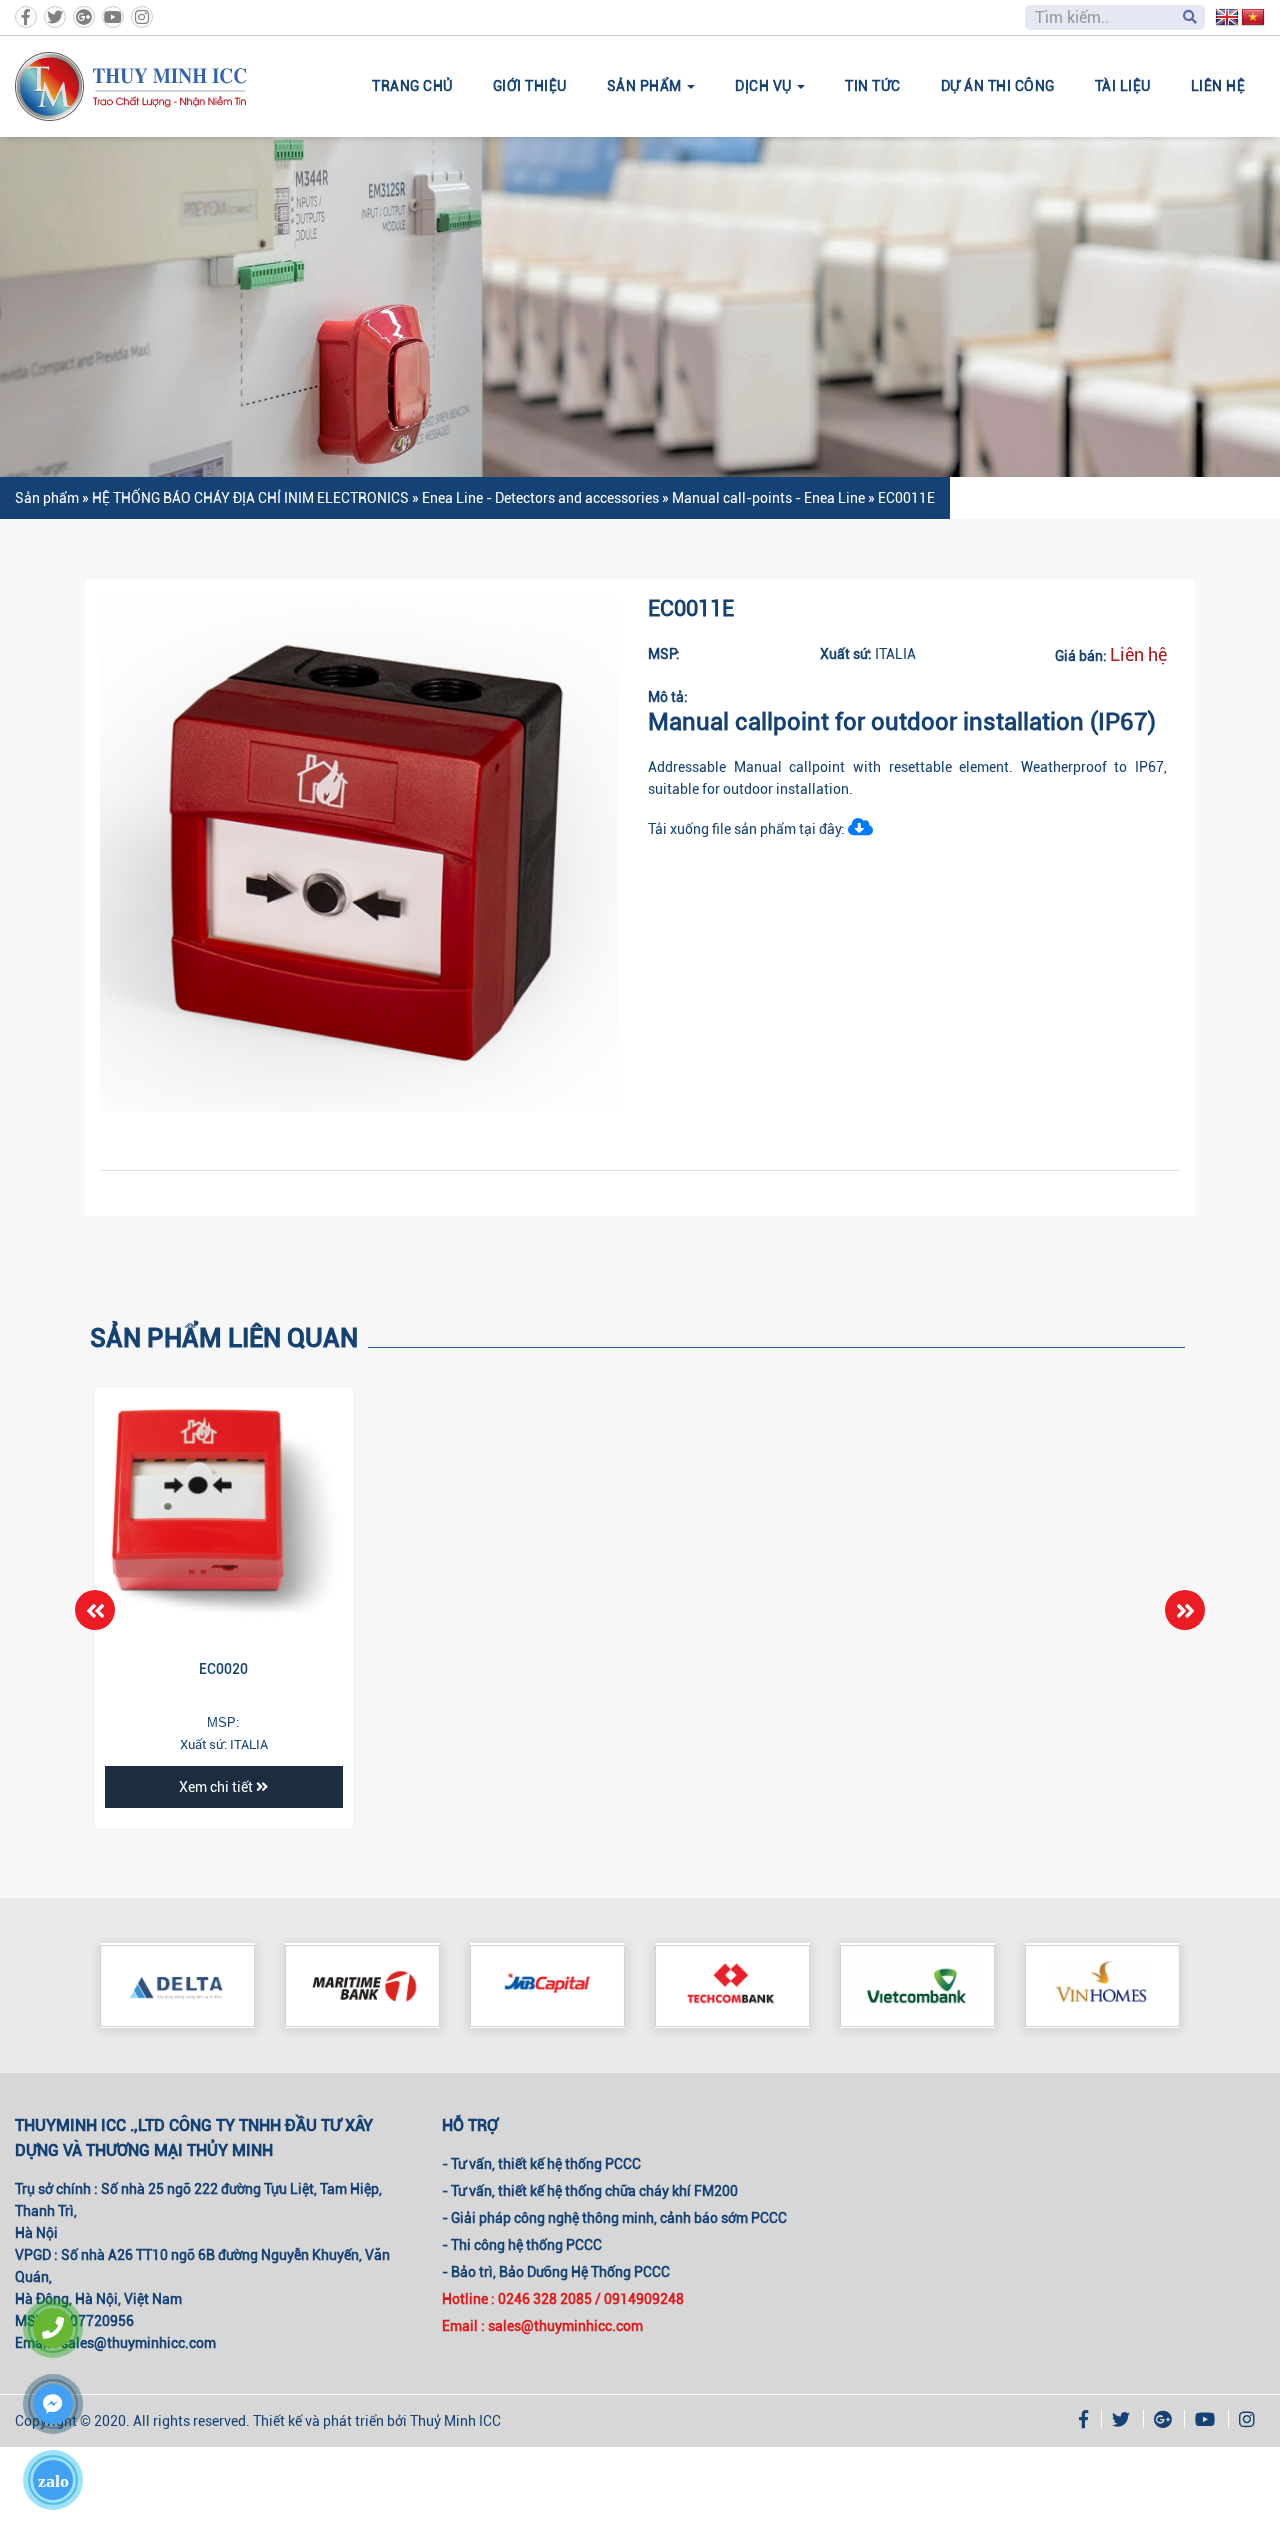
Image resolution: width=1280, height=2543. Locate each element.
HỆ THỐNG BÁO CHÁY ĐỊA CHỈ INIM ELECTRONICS (250, 498)
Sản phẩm (47, 498)
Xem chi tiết (217, 1787)
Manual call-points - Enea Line (768, 498)
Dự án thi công (998, 86)
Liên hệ (1218, 86)
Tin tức (873, 86)
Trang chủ (412, 86)
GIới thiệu (530, 86)
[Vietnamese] (1253, 18)
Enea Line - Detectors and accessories (540, 498)
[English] (1227, 18)
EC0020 (223, 1669)
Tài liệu (1123, 86)
